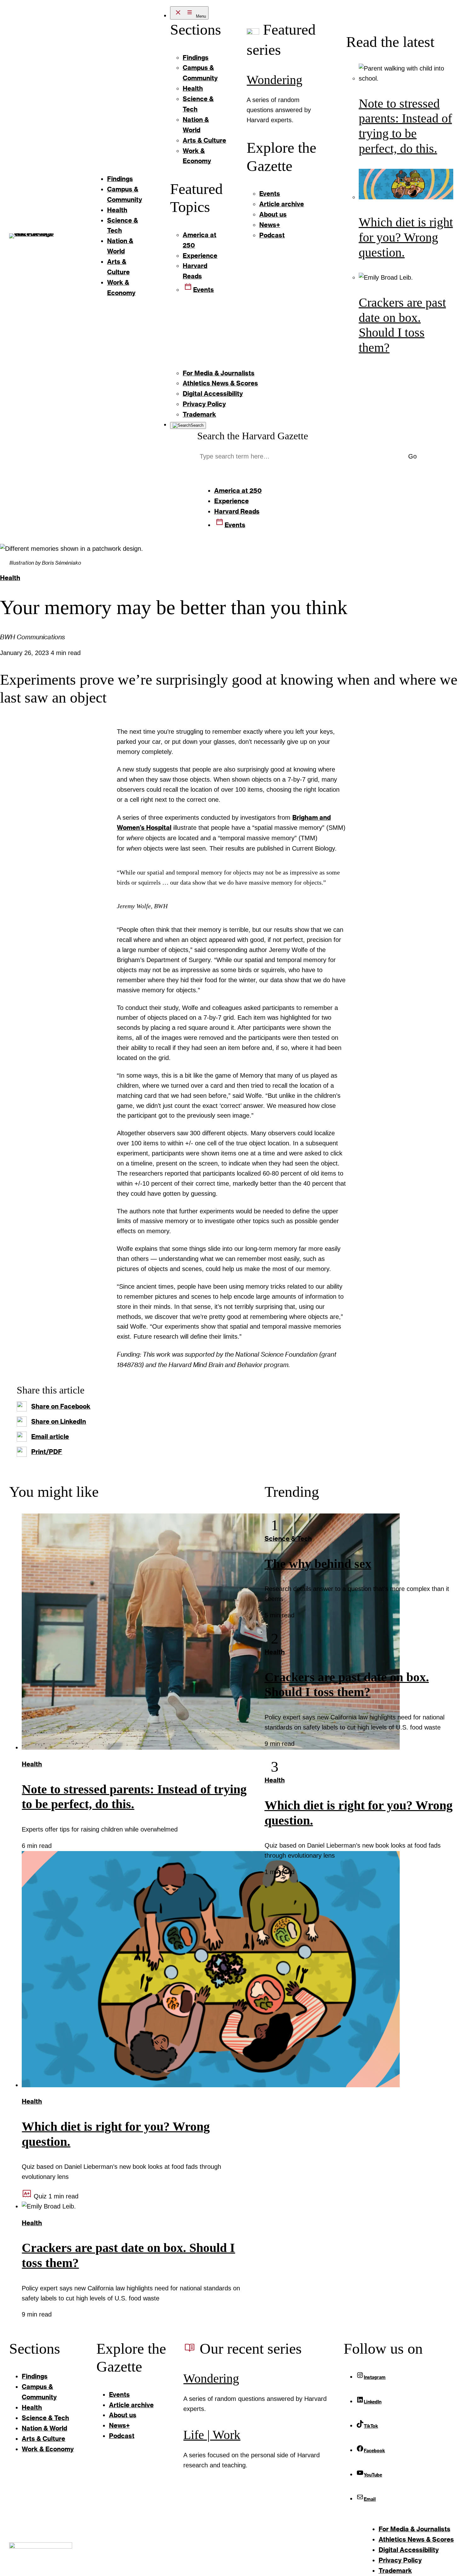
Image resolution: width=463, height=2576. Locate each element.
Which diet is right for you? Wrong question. (406, 237)
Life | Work (212, 2435)
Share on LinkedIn (59, 1421)
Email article (50, 1436)
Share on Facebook (61, 1406)
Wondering (274, 80)
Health (10, 578)
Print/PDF (47, 1451)
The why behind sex (318, 1564)
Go (412, 456)
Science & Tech (288, 1538)
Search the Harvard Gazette (253, 436)
